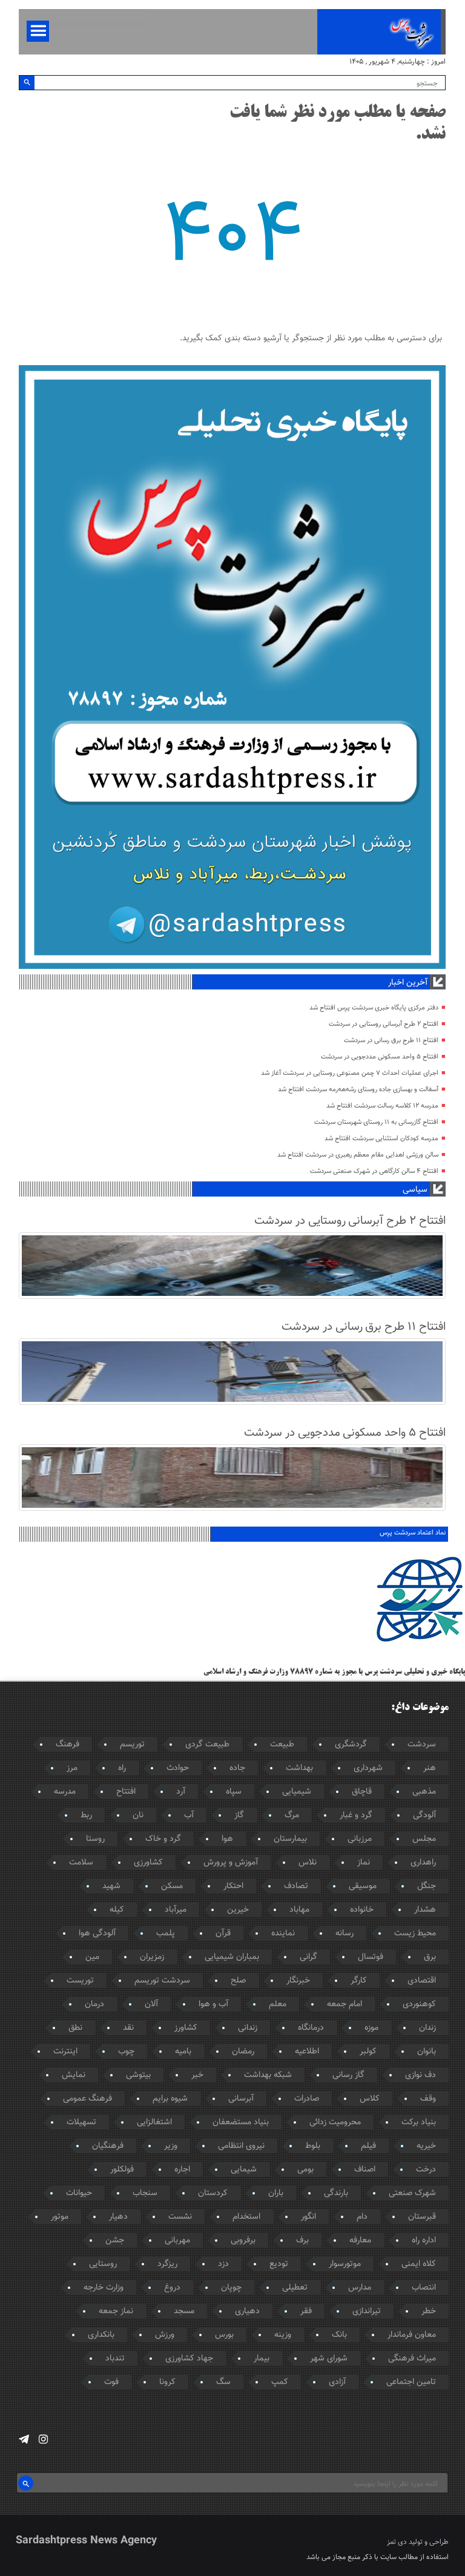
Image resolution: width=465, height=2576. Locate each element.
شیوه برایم (170, 2099)
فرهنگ (68, 1745)
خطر (429, 2311)
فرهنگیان (108, 2146)
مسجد (184, 2311)
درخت (426, 2170)
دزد (223, 2264)
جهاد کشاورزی (189, 2359)
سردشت (422, 1745)
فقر (306, 2311)
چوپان (231, 2288)
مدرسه (65, 1792)
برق (430, 1957)
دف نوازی (420, 2075)
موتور (60, 2217)
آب (189, 1815)
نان (138, 1815)
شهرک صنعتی (412, 2193)
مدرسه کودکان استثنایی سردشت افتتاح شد (381, 1139)
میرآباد (176, 1910)
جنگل (427, 1886)
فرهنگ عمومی (87, 2099)
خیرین (238, 1910)
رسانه (345, 1934)
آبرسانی (241, 2099)
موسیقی (363, 1886)
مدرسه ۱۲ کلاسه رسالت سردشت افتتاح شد (382, 1106)
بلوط (313, 2146)
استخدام (246, 2217)
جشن (115, 2241)
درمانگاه (311, 2028)
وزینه (283, 2335)
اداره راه (424, 2241)
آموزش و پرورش (231, 1863)
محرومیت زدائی (335, 2122)
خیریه (426, 2146)
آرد (181, 1792)
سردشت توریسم (162, 1981)
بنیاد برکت (419, 2122)
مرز (72, 1768)
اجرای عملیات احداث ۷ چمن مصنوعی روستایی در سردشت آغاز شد (350, 1073)
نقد (128, 2028)
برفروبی (243, 2241)
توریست (80, 1981)
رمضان (243, 2052)
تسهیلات (81, 2122)
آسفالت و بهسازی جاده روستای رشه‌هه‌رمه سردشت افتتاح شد (358, 1090)
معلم (278, 2004)
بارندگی (336, 2193)
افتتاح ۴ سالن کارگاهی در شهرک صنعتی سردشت (374, 1171)
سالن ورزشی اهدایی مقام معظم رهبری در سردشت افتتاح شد (358, 1155)
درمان (94, 2004)
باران (276, 2193)
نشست (180, 2217)
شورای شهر (329, 2359)
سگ (223, 2382)
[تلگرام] (24, 2439)
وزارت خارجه (104, 2288)
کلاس (370, 2099)
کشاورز (186, 2028)
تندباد (115, 2359)
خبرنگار (298, 1981)
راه (122, 1768)
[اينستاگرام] (43, 2439)
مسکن (172, 1886)
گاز (239, 1815)
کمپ (280, 2382)
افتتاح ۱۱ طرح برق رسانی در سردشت (391, 1041)
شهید (111, 1886)
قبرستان (422, 2217)
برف (302, 2241)
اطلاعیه (307, 2052)
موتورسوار (345, 2264)
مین (92, 1957)
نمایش (74, 2075)
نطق (75, 2028)
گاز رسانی (348, 2075)
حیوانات (79, 2193)
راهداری (423, 1863)
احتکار (233, 1886)
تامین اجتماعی (411, 2382)
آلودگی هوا (97, 1934)
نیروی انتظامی (241, 2146)
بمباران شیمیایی (232, 1957)
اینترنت (65, 2052)
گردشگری (351, 1745)
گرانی (308, 1957)
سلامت (81, 1863)
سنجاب (145, 2193)
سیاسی (415, 1190)
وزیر (171, 2146)
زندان (427, 2028)
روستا (95, 1839)
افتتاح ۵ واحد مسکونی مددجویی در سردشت (380, 1057)
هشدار (425, 1910)
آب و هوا (213, 2004)
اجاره (182, 2170)
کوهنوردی (419, 2004)
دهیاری (247, 2311)
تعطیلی (295, 2288)
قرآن (223, 1934)
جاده (237, 1768)
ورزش (165, 2335)
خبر (197, 2075)
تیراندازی (367, 2311)
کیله (117, 1910)
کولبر (368, 2052)
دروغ (172, 2288)
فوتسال (371, 1957)
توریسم (132, 1745)
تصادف (296, 1886)
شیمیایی (297, 1792)
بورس (224, 2335)
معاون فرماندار (412, 2335)
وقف (428, 2099)
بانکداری (101, 2335)
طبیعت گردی (207, 1745)
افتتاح (126, 1792)
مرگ (292, 1815)
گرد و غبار (356, 1815)
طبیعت (282, 1745)
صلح (238, 1981)
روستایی (103, 2264)
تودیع (279, 2264)
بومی (305, 2170)
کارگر (359, 1981)
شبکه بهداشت (268, 2075)
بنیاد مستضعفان (241, 2122)
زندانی (248, 2028)
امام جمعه (345, 2004)
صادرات (307, 2099)
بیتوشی (138, 2075)
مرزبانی (360, 1839)
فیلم (368, 2146)
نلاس (308, 1863)
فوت (111, 2382)
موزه (371, 2028)
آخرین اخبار (408, 983)
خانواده (362, 1910)
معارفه (360, 2241)
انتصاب (424, 2288)
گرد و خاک (163, 1839)
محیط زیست (415, 1934)
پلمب (166, 1934)
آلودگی (424, 1815)
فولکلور (122, 2170)
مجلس (424, 1839)
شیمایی (244, 2170)
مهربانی (177, 2241)
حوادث (178, 1768)
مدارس (360, 2288)
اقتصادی (422, 1981)
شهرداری (368, 1768)
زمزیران (152, 1957)
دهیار (118, 2217)
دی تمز (397, 2542)
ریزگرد (167, 2264)
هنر (430, 1768)
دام (362, 2217)
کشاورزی (148, 1863)
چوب (126, 2052)
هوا (227, 1839)
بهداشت (299, 1768)
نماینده (283, 1934)
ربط (86, 1815)
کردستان (213, 2193)
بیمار (262, 2359)
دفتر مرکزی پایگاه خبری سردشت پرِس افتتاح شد (374, 1008)
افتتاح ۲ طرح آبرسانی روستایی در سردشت (384, 1024)
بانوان (427, 2052)
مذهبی (424, 1792)
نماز (364, 1863)
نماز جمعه (116, 2311)
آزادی (337, 2382)
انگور (308, 2217)
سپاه (234, 1792)
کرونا (167, 2382)
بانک (339, 2335)
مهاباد (299, 1910)
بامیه (183, 2052)
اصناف (365, 2170)
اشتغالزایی (154, 2122)
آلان (151, 2004)
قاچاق (362, 1792)
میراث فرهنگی (412, 2359)
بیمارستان (290, 1839)
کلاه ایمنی (419, 2264)
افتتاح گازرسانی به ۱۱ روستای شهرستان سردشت (376, 1122)
